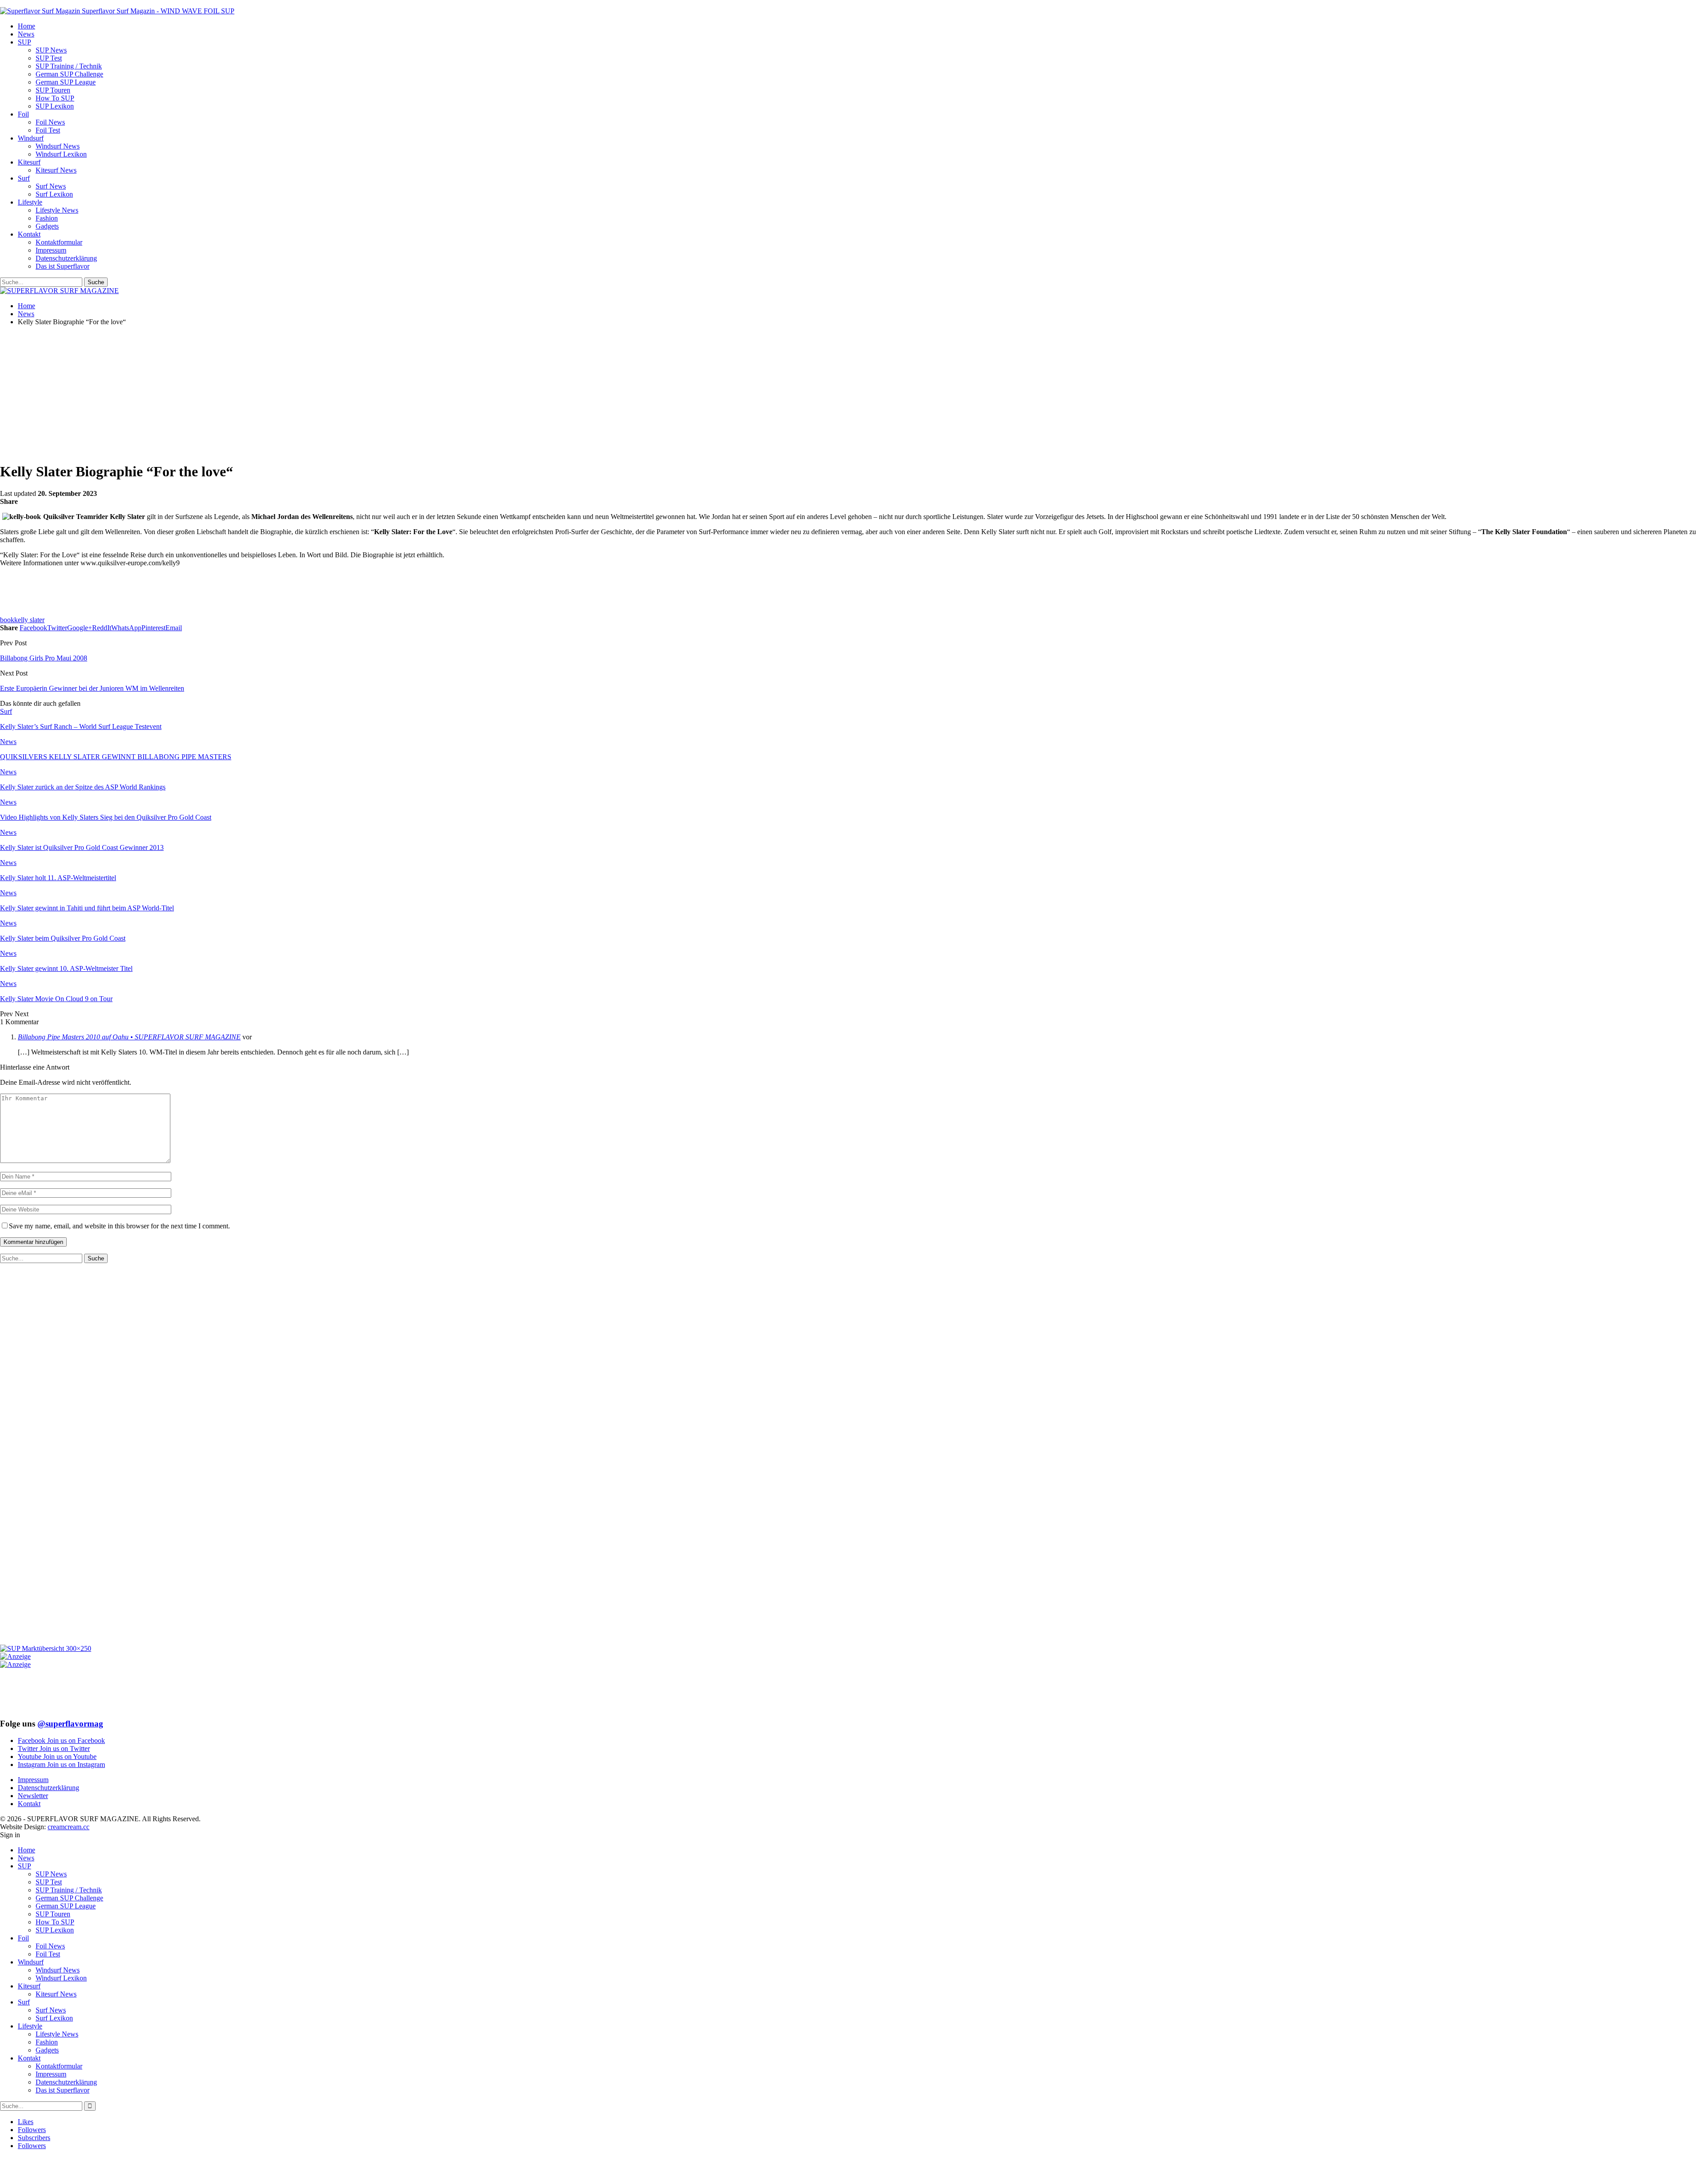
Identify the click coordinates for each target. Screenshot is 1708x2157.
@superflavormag (70, 1724)
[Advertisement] (216, 389)
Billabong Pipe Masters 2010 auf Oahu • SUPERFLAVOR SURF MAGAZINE (129, 1037)
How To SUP (55, 98)
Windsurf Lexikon (61, 154)
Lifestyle (30, 202)
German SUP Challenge (69, 74)
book (7, 620)
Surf (24, 178)
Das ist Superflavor (62, 266)
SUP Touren (53, 90)
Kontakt (29, 234)
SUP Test (49, 58)
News (26, 34)
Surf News (51, 186)
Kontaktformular (59, 242)
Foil (23, 114)
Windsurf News (58, 146)
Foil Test (48, 130)
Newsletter (33, 1796)
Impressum (51, 250)
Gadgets (47, 226)
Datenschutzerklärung (66, 258)
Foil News (50, 122)
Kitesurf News (56, 170)
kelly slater (29, 620)
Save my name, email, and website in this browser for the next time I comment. (119, 1226)
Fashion (47, 218)
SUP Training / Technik (69, 66)
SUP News (51, 50)
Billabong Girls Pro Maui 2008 (44, 658)
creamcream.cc (68, 1827)
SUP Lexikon (55, 106)
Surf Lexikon (54, 194)
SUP (24, 42)
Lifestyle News (57, 210)
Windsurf (31, 138)
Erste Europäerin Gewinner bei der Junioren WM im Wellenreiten (92, 688)
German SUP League (66, 82)
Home (26, 26)
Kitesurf (29, 162)
